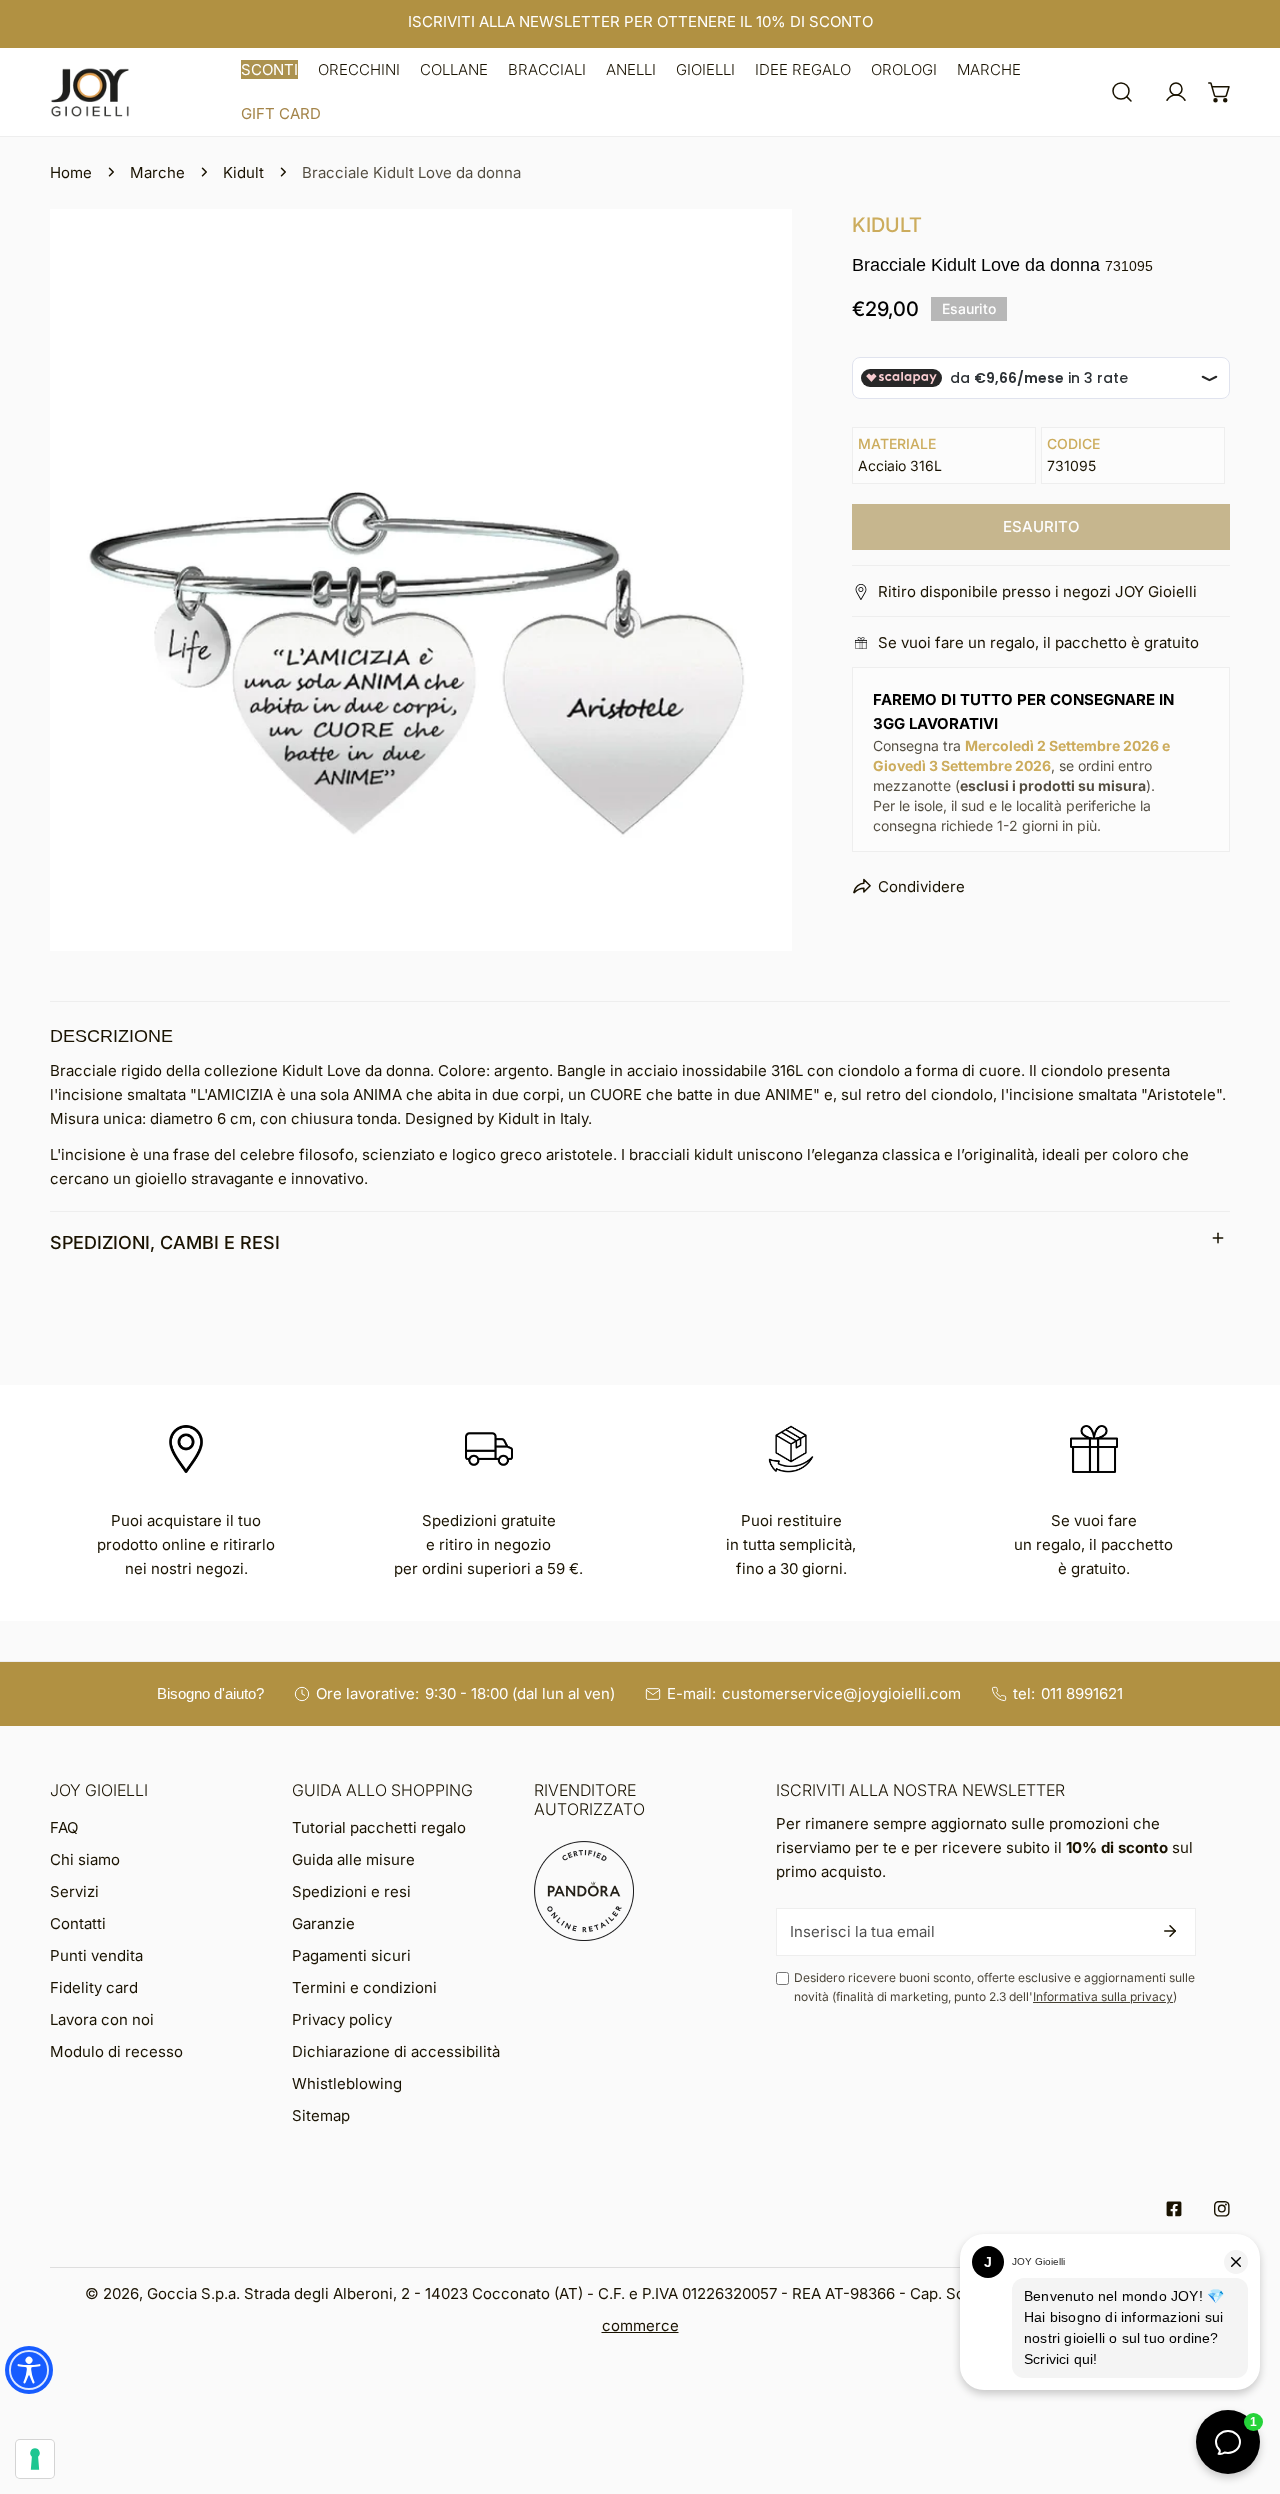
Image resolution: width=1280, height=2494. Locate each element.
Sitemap (321, 2115)
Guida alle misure (353, 1859)
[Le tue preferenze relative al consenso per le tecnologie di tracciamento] (35, 2459)
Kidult (243, 172)
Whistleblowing (347, 2083)
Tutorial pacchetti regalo (379, 1827)
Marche (157, 172)
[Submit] (1170, 1931)
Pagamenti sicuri (351, 1955)
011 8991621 (1082, 1693)
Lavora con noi (102, 2019)
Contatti (78, 1923)
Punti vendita (96, 1955)
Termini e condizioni (364, 1987)
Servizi (74, 1891)
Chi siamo (85, 1859)
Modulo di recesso (116, 2051)
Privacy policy (342, 2019)
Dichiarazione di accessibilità (396, 2051)
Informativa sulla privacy (1103, 1996)
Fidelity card (94, 1987)
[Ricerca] (1122, 92)
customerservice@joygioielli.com (841, 1693)
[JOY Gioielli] (90, 92)
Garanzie (323, 1923)
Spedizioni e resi (351, 1891)
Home (71, 172)
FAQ (64, 1827)
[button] (269, 70)
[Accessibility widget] (29, 2370)
